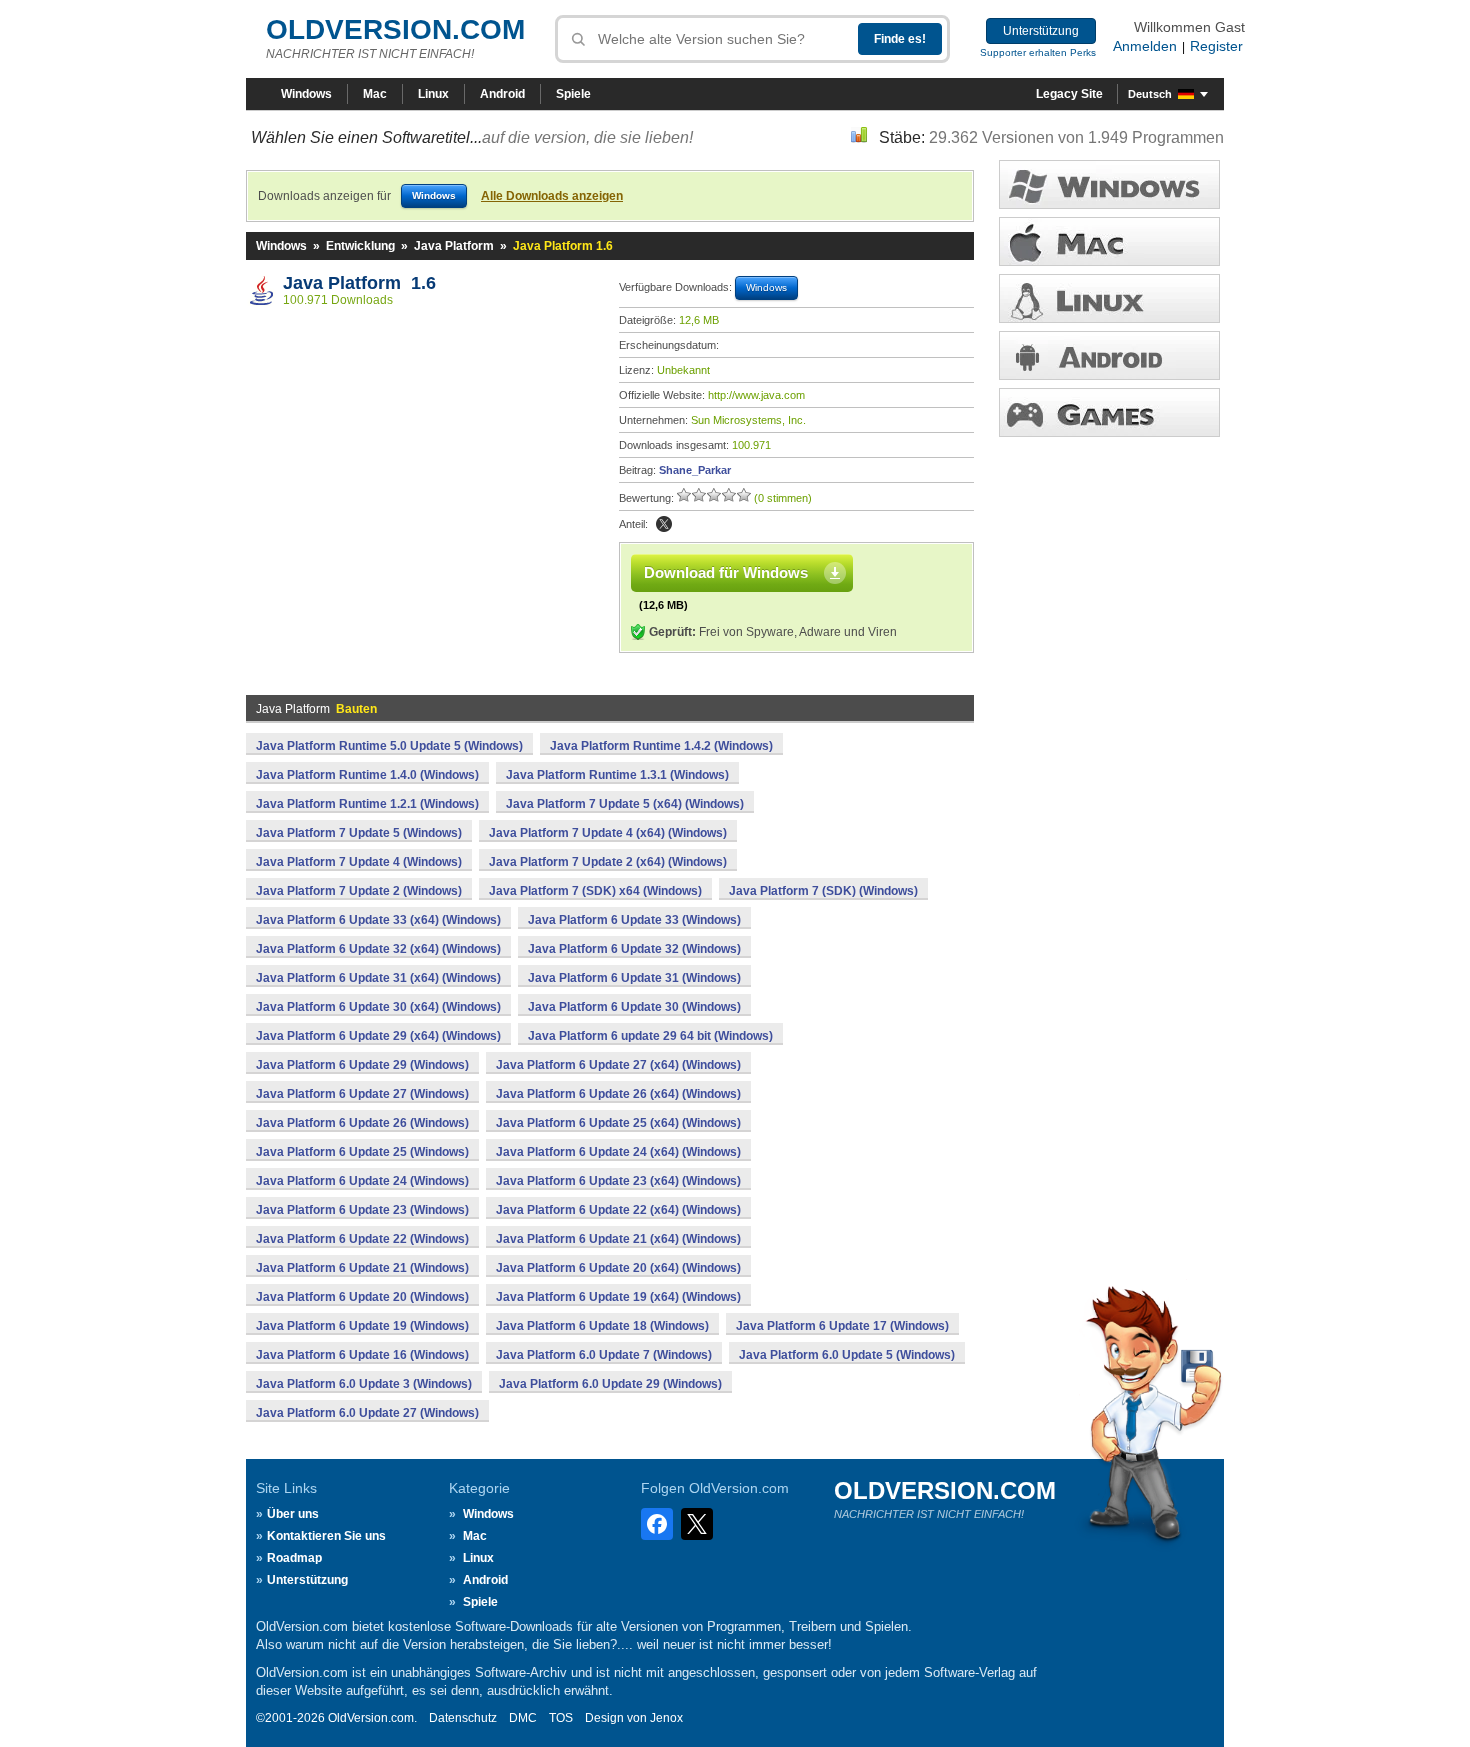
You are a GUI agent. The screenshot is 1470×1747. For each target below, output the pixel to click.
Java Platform (454, 246)
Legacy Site (1069, 94)
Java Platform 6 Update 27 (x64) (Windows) (618, 1065)
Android (502, 94)
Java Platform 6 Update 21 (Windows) (362, 1268)
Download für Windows (726, 572)
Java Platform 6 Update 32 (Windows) (634, 949)
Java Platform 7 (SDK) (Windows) (823, 891)
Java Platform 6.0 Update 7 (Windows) (604, 1355)
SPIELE (1109, 412)
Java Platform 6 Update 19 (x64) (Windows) (618, 1297)
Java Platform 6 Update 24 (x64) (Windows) (618, 1152)
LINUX (1109, 298)
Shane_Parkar (695, 470)
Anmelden (1145, 46)
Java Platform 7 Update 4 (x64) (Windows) (608, 833)
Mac (375, 94)
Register (1216, 46)
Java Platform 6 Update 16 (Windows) (362, 1355)
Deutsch (1150, 94)
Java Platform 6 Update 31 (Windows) (634, 978)
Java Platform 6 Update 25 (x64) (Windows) (618, 1123)
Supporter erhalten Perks (1038, 52)
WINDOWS (1109, 184)
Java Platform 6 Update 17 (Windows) (842, 1326)
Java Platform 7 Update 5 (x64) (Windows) (625, 804)
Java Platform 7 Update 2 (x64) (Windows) (608, 862)
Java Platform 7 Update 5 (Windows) (359, 833)
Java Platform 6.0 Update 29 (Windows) (610, 1384)
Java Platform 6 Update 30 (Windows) (634, 1007)
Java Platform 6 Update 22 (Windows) (362, 1239)
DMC (523, 1718)
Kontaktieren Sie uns (326, 1536)
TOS (561, 1718)
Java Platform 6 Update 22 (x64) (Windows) (618, 1210)
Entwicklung (360, 246)
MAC (1109, 241)
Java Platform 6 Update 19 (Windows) (362, 1326)
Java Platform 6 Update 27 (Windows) (362, 1094)
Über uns (293, 1514)
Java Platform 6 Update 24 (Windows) (362, 1181)
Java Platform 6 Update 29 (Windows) (362, 1065)
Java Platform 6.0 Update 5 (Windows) (847, 1355)
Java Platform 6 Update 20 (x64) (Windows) (618, 1268)
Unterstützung (1041, 31)
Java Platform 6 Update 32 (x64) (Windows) (378, 949)
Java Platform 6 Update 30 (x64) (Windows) (378, 1007)
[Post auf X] (664, 524)
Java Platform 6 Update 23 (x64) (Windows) (618, 1181)
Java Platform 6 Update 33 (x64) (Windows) (378, 920)
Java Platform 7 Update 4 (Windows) (359, 862)
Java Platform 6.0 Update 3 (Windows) (364, 1384)
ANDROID (1109, 355)
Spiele (573, 94)
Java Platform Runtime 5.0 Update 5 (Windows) (389, 746)
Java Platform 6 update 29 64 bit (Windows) (650, 1036)
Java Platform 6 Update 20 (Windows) (362, 1297)
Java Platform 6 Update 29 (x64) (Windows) (378, 1036)
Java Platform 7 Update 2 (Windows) (359, 891)
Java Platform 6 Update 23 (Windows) (362, 1210)
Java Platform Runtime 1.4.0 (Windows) (367, 775)
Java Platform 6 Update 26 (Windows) (362, 1123)
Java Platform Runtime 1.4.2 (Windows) (661, 746)
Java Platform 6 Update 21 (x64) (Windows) (618, 1239)
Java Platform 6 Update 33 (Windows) (634, 920)
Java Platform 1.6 (359, 283)
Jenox (666, 1718)
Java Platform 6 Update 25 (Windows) (362, 1152)
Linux (433, 94)
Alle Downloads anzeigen (552, 196)
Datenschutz (463, 1718)
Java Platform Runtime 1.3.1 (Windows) (617, 775)
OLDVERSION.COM (395, 29)
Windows (306, 94)
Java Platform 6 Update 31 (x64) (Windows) (378, 978)
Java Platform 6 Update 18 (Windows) (602, 1326)
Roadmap (294, 1558)
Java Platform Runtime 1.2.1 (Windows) (367, 804)
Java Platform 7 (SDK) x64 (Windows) (595, 891)
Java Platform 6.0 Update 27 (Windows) (367, 1413)
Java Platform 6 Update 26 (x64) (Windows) (618, 1094)
